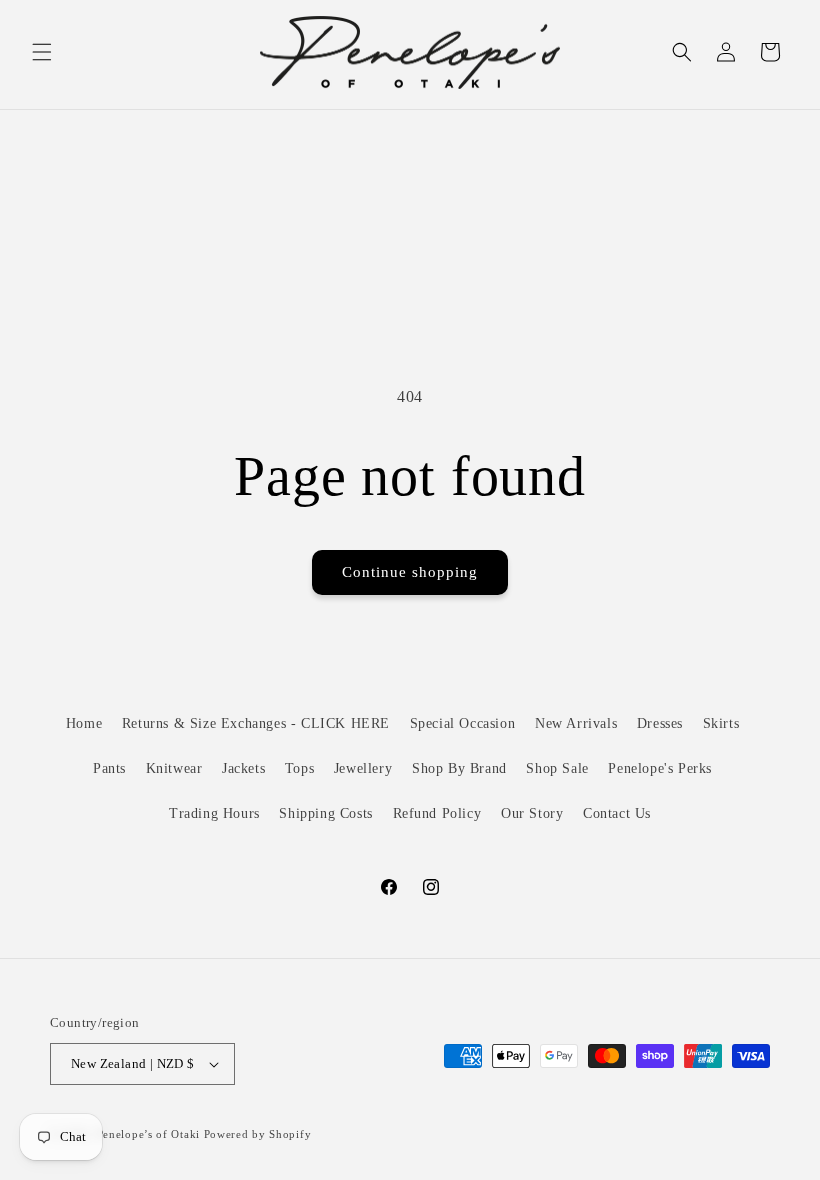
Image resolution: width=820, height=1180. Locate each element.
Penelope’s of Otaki (148, 1134)
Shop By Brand (459, 768)
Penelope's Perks (660, 768)
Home (84, 723)
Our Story (532, 813)
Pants (109, 768)
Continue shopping (410, 572)
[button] (42, 52)
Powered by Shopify (258, 1134)
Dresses (660, 723)
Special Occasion (463, 723)
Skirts (721, 723)
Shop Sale (557, 768)
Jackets (243, 768)
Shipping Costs (325, 813)
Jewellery (363, 768)
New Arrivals (576, 723)
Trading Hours (214, 813)
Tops (299, 768)
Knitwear (174, 768)
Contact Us (617, 813)
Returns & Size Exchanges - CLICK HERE (256, 723)
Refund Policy (437, 813)
